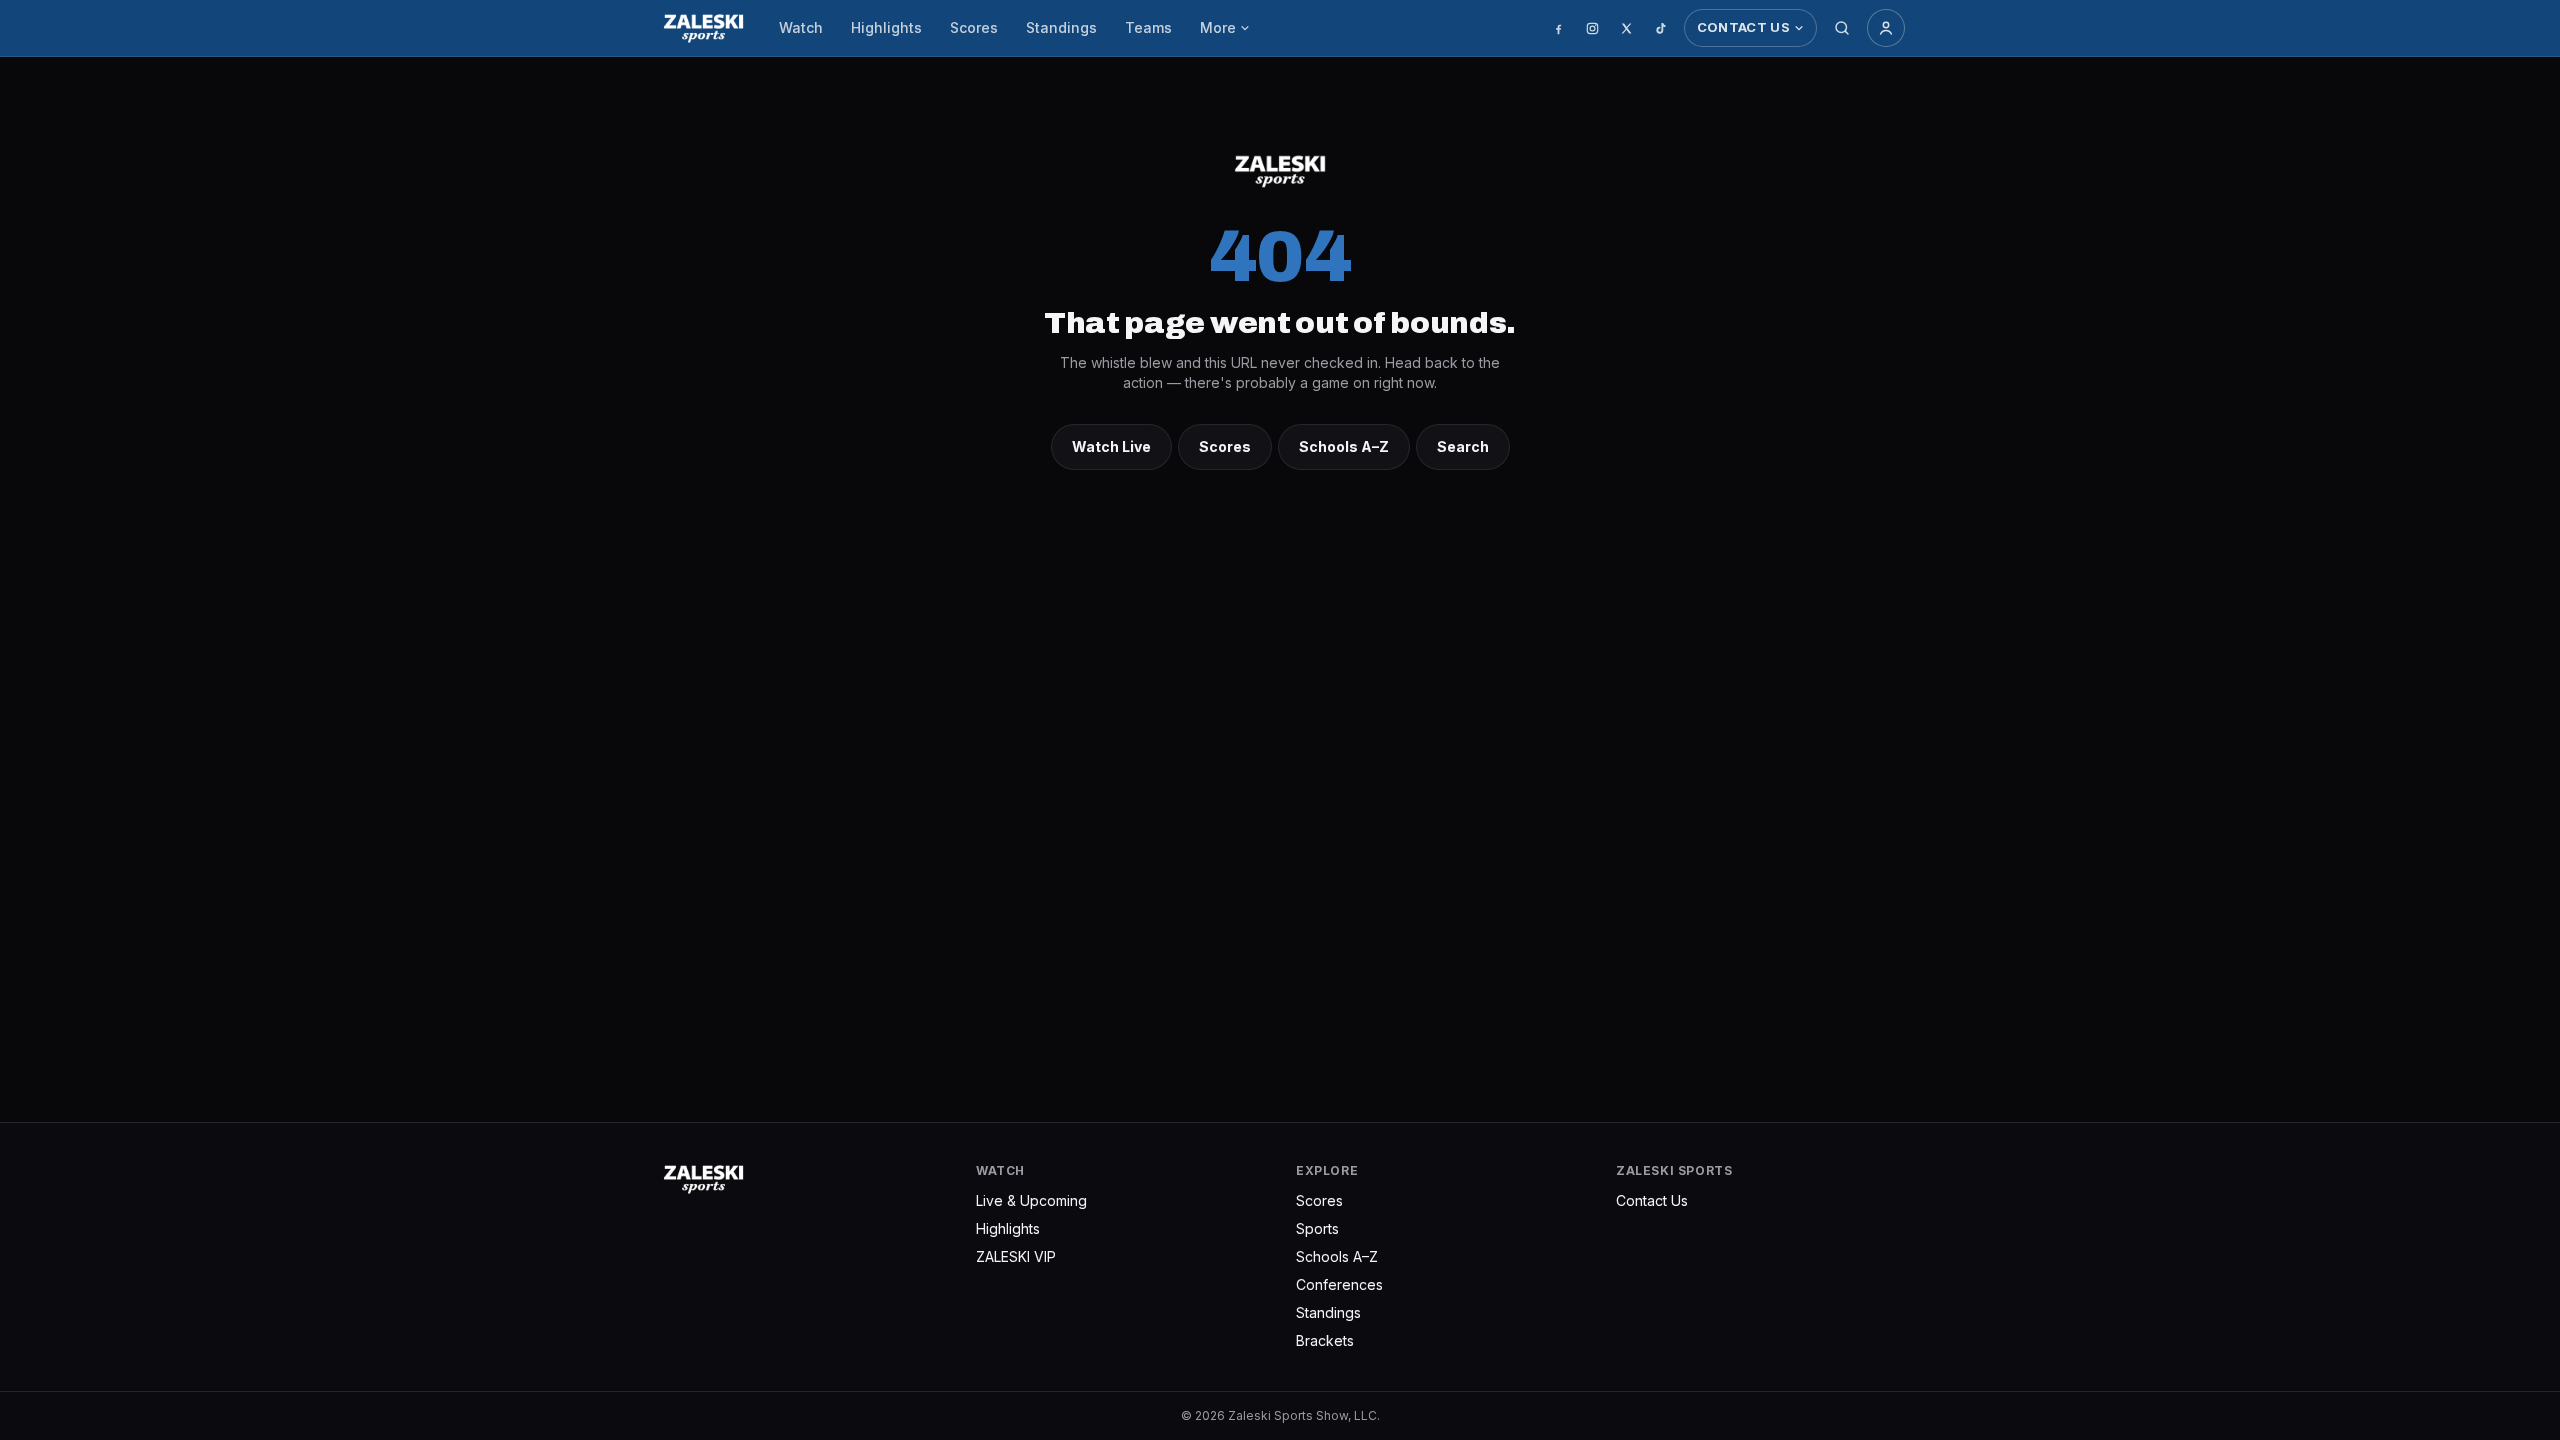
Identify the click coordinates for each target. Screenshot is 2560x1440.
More (1218, 27)
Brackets (1325, 1340)
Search (1463, 446)
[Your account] (1886, 28)
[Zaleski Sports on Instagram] (1593, 28)
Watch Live (1111, 446)
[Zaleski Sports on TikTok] (1661, 28)
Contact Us (1743, 27)
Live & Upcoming (1031, 1200)
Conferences (1339, 1284)
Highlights (886, 27)
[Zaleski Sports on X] (1627, 28)
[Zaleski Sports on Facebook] (1559, 28)
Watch (801, 27)
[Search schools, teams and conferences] (1842, 28)
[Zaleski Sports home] (703, 28)
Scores (974, 27)
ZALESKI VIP (1016, 1256)
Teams (1148, 27)
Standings (1061, 27)
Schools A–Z (1344, 446)
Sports (1317, 1228)
